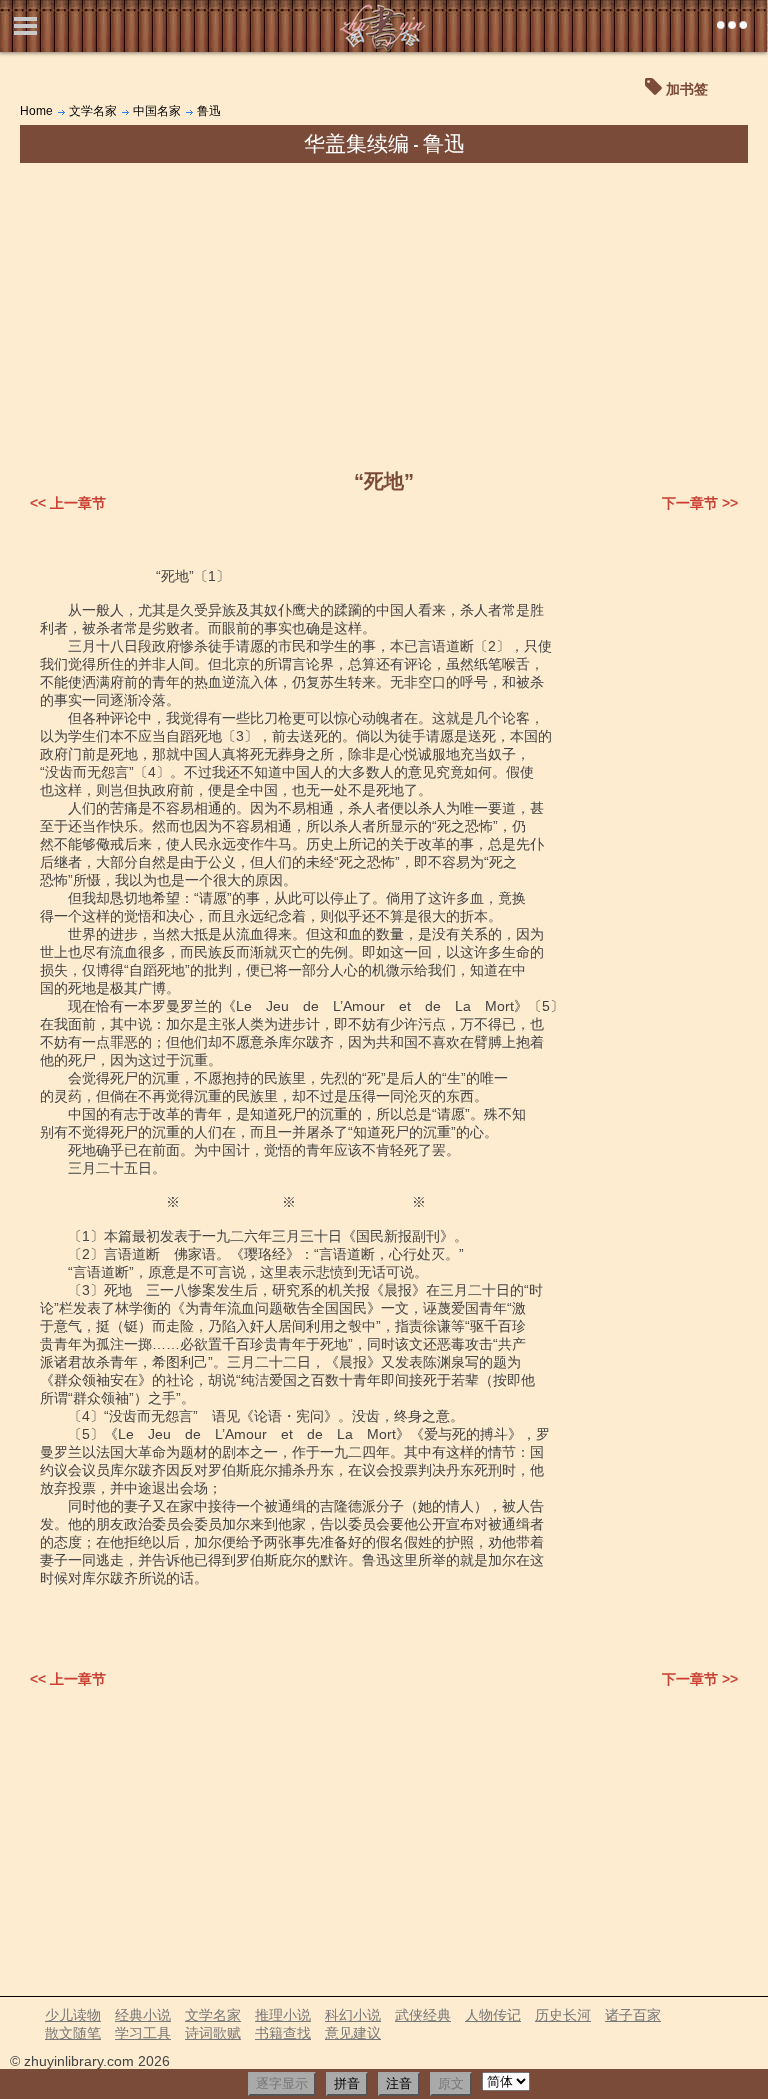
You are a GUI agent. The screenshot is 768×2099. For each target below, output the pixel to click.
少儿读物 (73, 2015)
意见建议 (353, 2033)
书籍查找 (283, 2033)
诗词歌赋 (213, 2033)
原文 (451, 2083)
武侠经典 (423, 2015)
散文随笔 (73, 2033)
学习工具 (143, 2033)
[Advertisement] (384, 313)
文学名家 (93, 111)
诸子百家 (633, 2015)
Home (36, 111)
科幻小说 (353, 2015)
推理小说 (283, 2015)
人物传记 (493, 2015)
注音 (399, 2083)
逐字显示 (282, 2083)
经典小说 (143, 2015)
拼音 (347, 2083)
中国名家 (157, 111)
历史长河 (563, 2015)
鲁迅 (209, 111)
